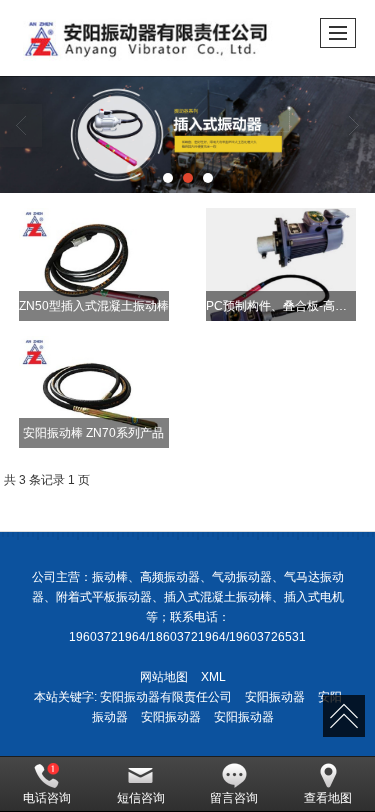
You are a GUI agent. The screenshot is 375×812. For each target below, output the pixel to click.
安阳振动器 (275, 697)
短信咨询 (141, 798)
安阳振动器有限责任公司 (166, 697)
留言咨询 (234, 798)
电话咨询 (47, 798)
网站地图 (164, 677)
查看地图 (328, 798)
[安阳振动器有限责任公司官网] (187, 134)
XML (213, 677)
